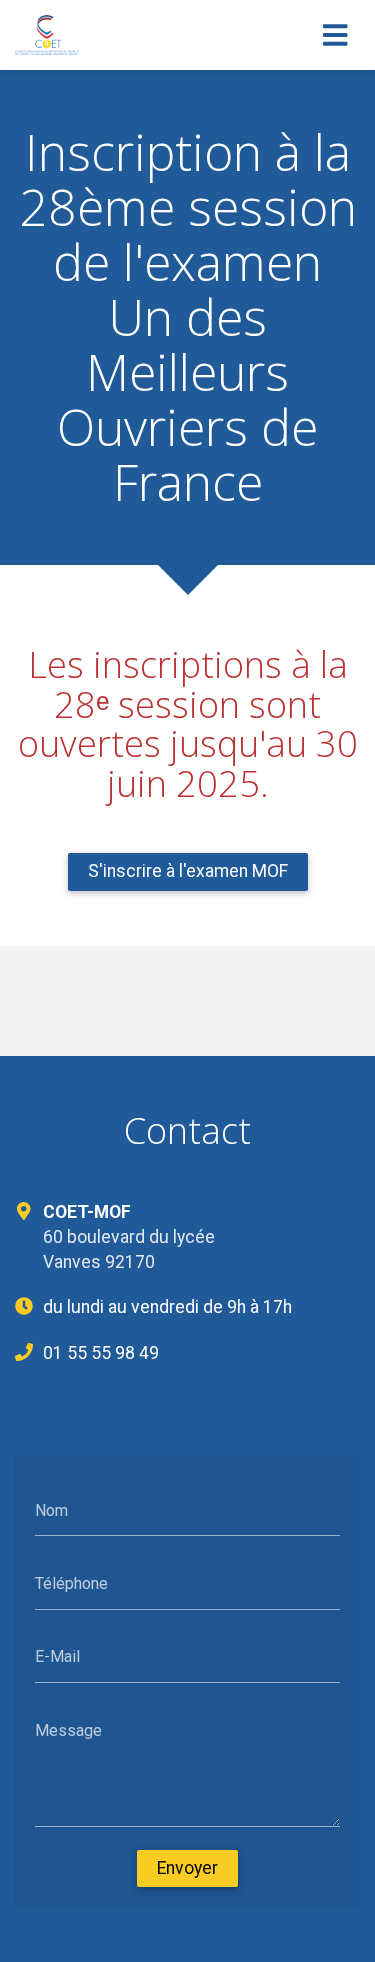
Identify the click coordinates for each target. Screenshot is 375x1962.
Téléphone (71, 1583)
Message (68, 1729)
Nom (51, 1509)
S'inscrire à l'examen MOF (188, 871)
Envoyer (187, 1868)
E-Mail (57, 1656)
